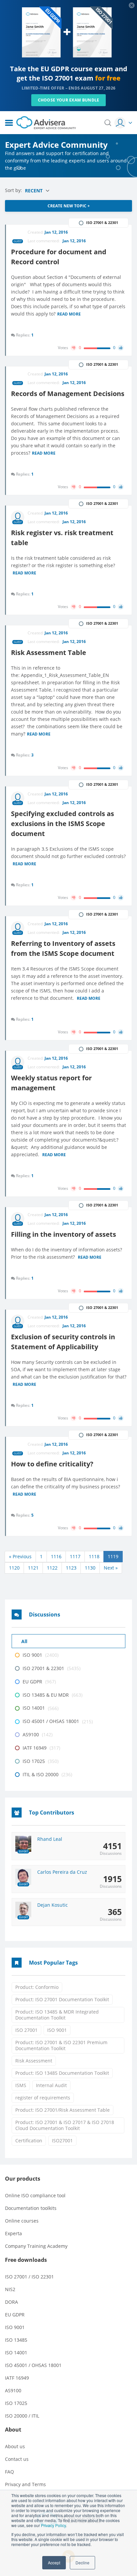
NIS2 (10, 2289)
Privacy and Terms (25, 2484)
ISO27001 (62, 2141)
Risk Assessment (34, 2061)
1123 (71, 1568)
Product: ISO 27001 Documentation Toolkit (62, 1999)
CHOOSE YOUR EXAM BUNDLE (69, 100)
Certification (29, 2141)
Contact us (17, 2459)
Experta (13, 2233)
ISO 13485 (16, 2340)
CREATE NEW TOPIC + (69, 206)
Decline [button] (82, 2563)
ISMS (21, 2085)
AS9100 (13, 2390)
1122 (52, 1568)
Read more (69, 315)
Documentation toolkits (31, 2208)
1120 (14, 1568)
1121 (33, 1568)
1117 (75, 1556)
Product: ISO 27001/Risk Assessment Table (63, 2110)
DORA (11, 2302)
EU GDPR (15, 2315)
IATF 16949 (17, 2378)
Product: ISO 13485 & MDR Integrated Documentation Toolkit (57, 2015)
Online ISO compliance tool (35, 2195)
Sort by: (14, 190)
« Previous (20, 1556)
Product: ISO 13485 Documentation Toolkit (62, 2073)
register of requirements (43, 2098)
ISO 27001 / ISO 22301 (29, 2277)
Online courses (22, 2221)
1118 (94, 1556)
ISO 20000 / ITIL (22, 2416)
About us (15, 2446)
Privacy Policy (53, 2525)
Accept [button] (54, 2563)
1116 (56, 1556)
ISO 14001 (16, 2353)
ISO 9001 (57, 2030)
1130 (90, 1568)
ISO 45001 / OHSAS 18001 (33, 2365)
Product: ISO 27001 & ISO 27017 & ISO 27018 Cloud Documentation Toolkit (65, 2125)
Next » (111, 1568)
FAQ (9, 2472)
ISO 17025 (16, 2403)
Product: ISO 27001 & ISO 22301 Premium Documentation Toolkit (61, 2045)
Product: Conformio (37, 1987)
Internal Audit (51, 2085)
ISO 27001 (26, 2030)
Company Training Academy (36, 2246)
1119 (113, 1556)
